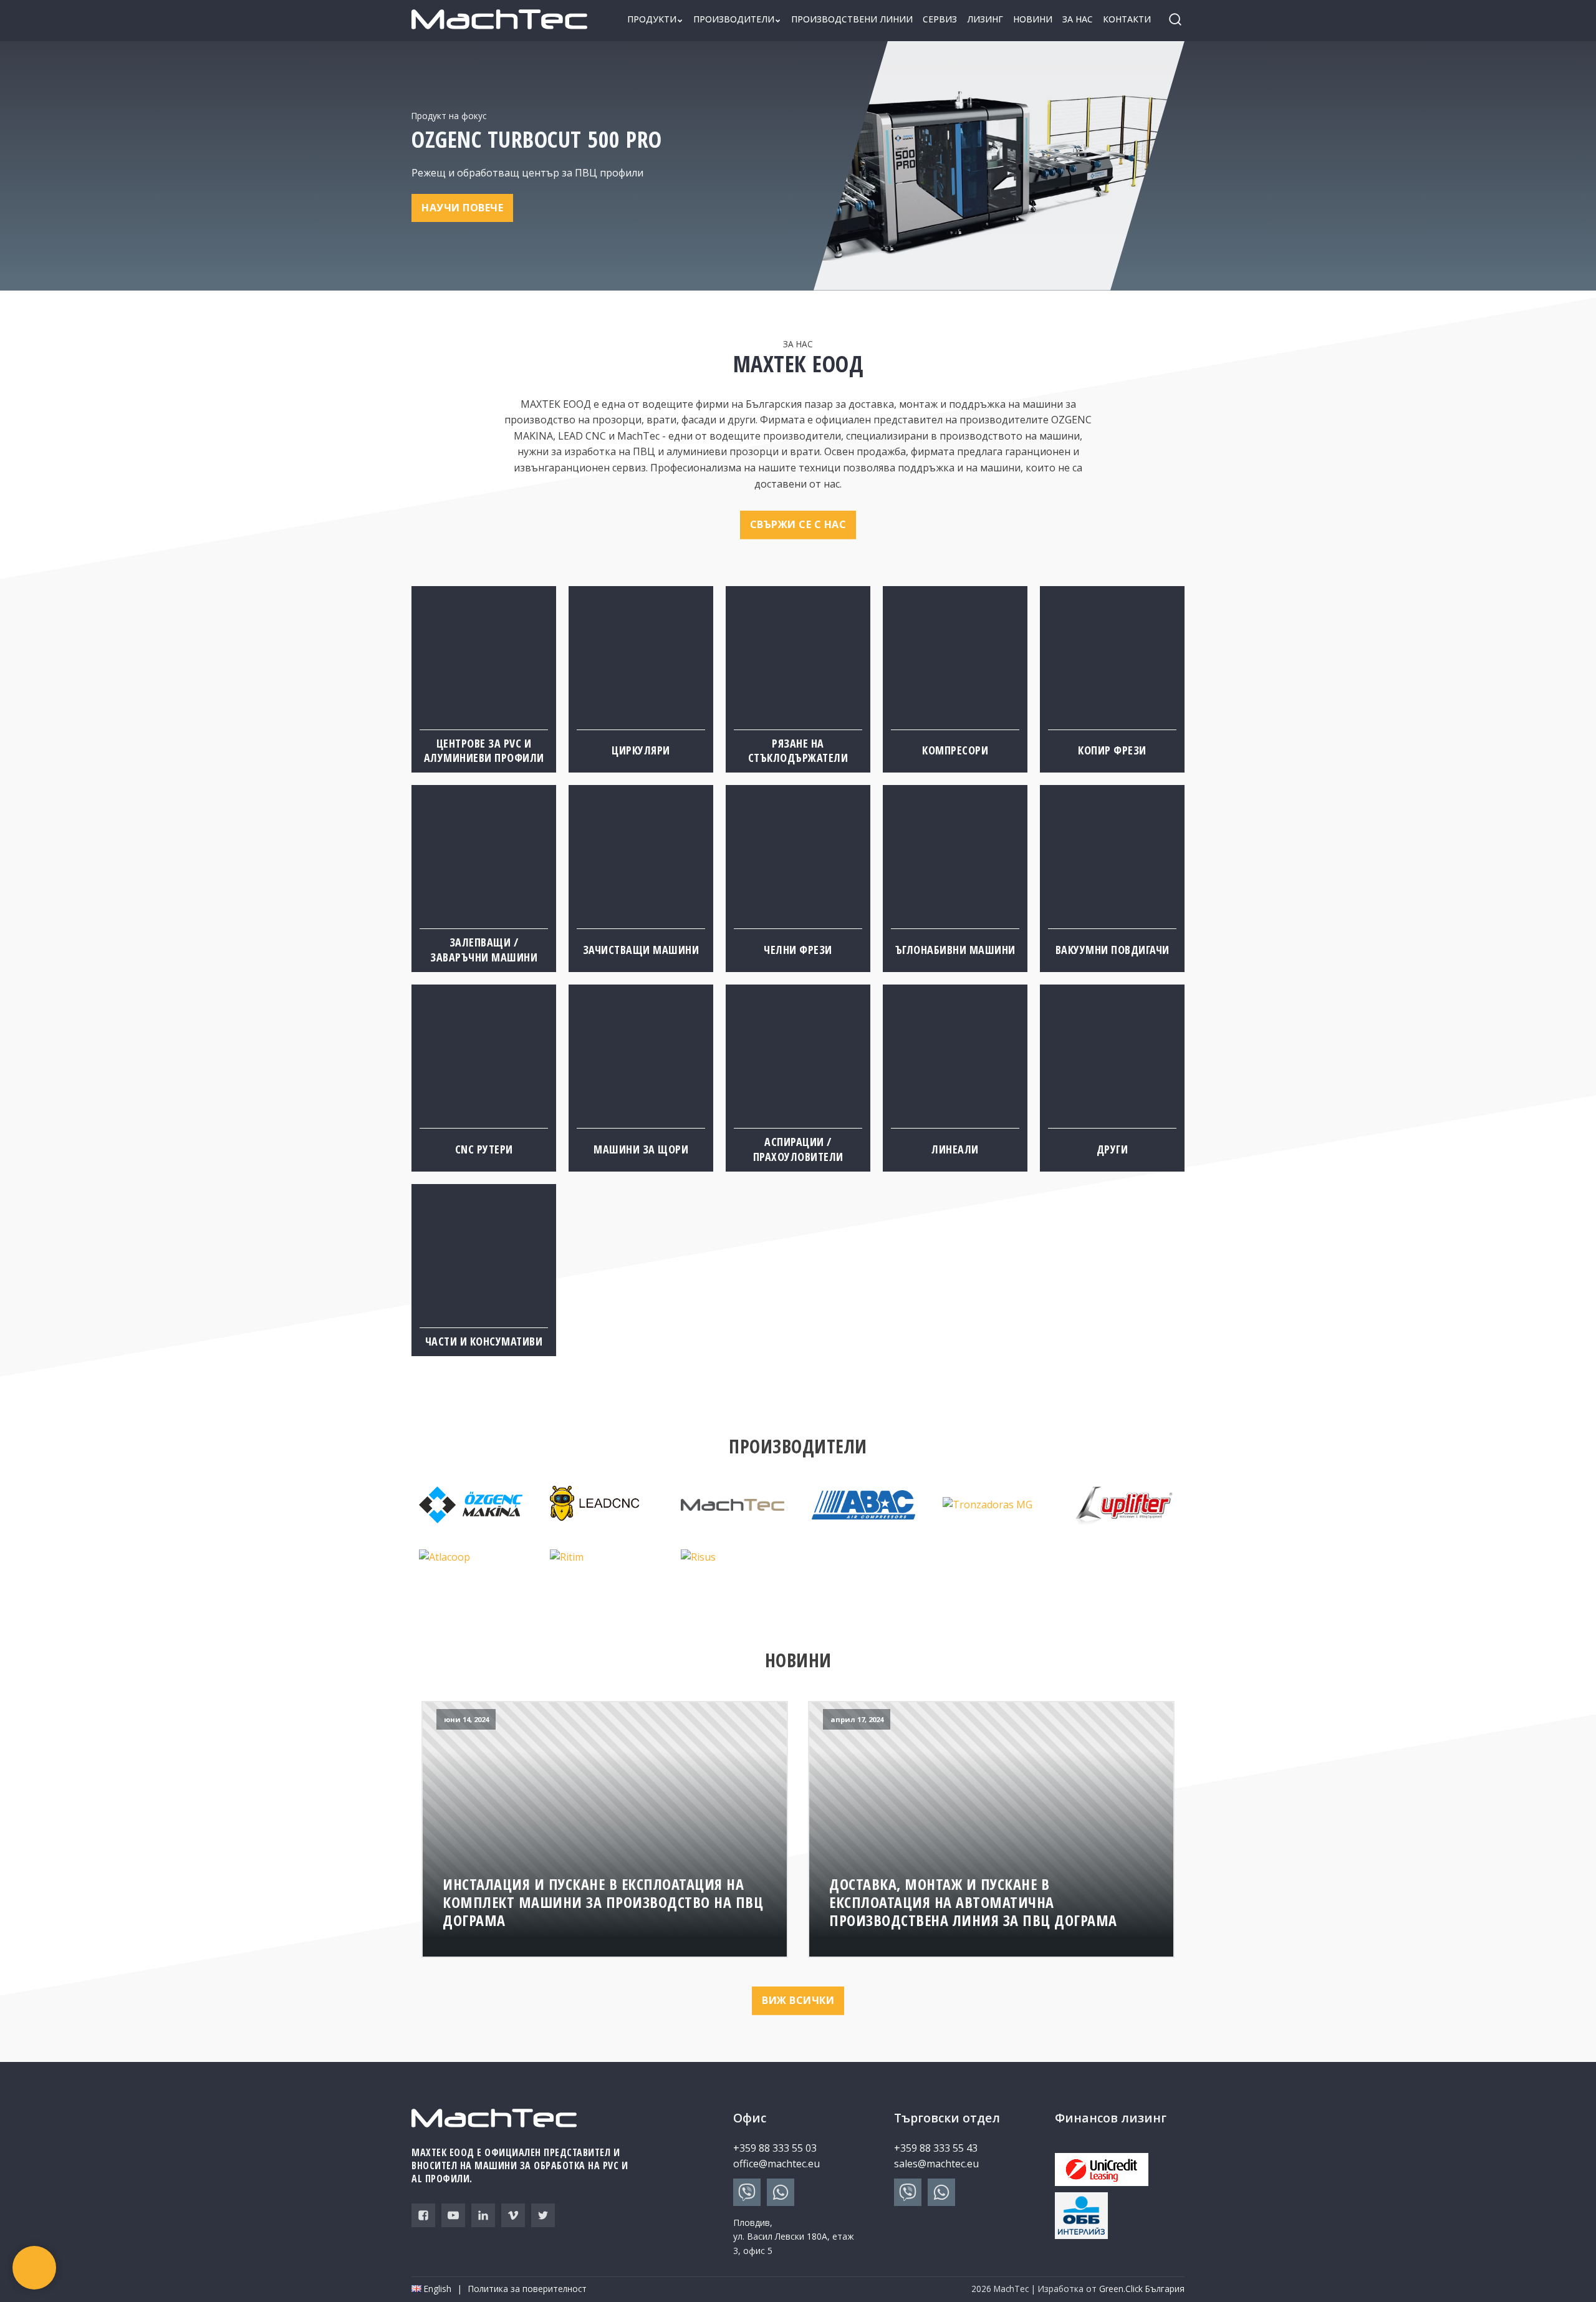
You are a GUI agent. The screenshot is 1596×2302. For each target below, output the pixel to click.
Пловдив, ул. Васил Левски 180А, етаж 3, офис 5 (794, 2237)
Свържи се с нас (798, 524)
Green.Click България (1142, 2289)
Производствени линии (852, 19)
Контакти (1127, 19)
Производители (734, 19)
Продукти (652, 19)
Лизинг (985, 19)
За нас (1078, 19)
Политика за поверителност (527, 2289)
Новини (1033, 19)
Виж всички (798, 2000)
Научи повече (462, 208)
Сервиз (940, 19)
